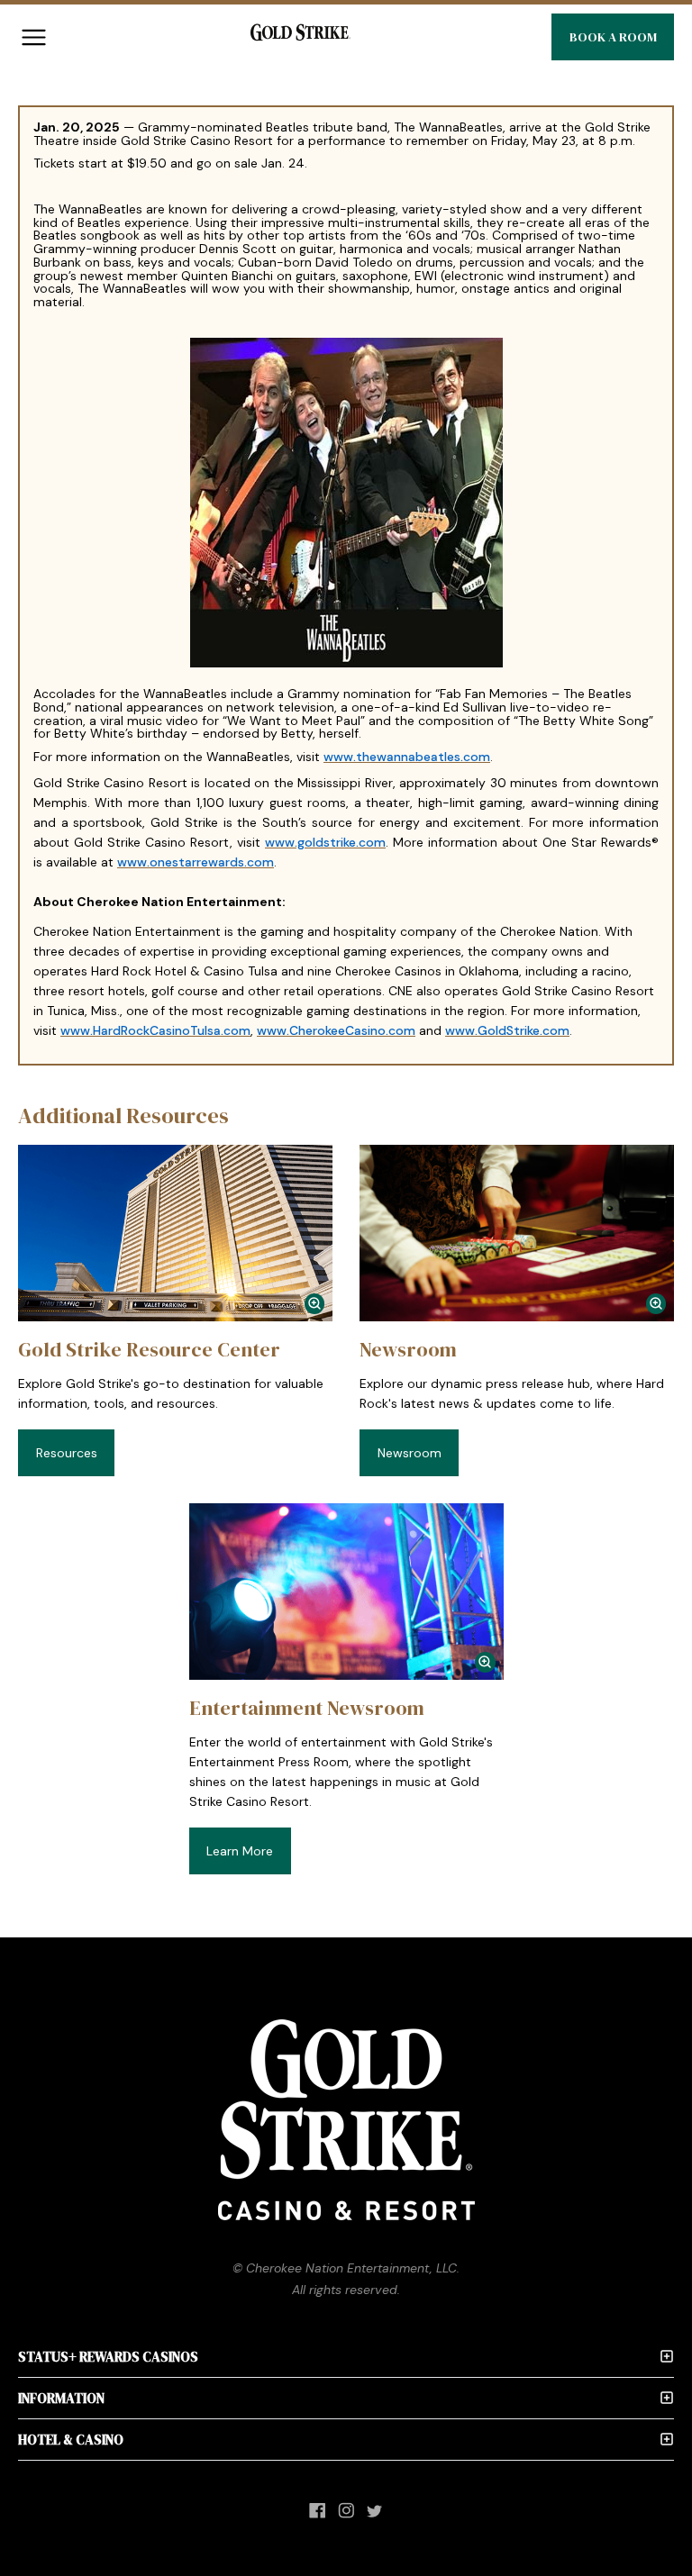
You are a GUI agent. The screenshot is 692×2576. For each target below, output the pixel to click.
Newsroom (410, 1453)
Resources (67, 1453)
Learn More (240, 1851)
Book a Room (613, 37)
